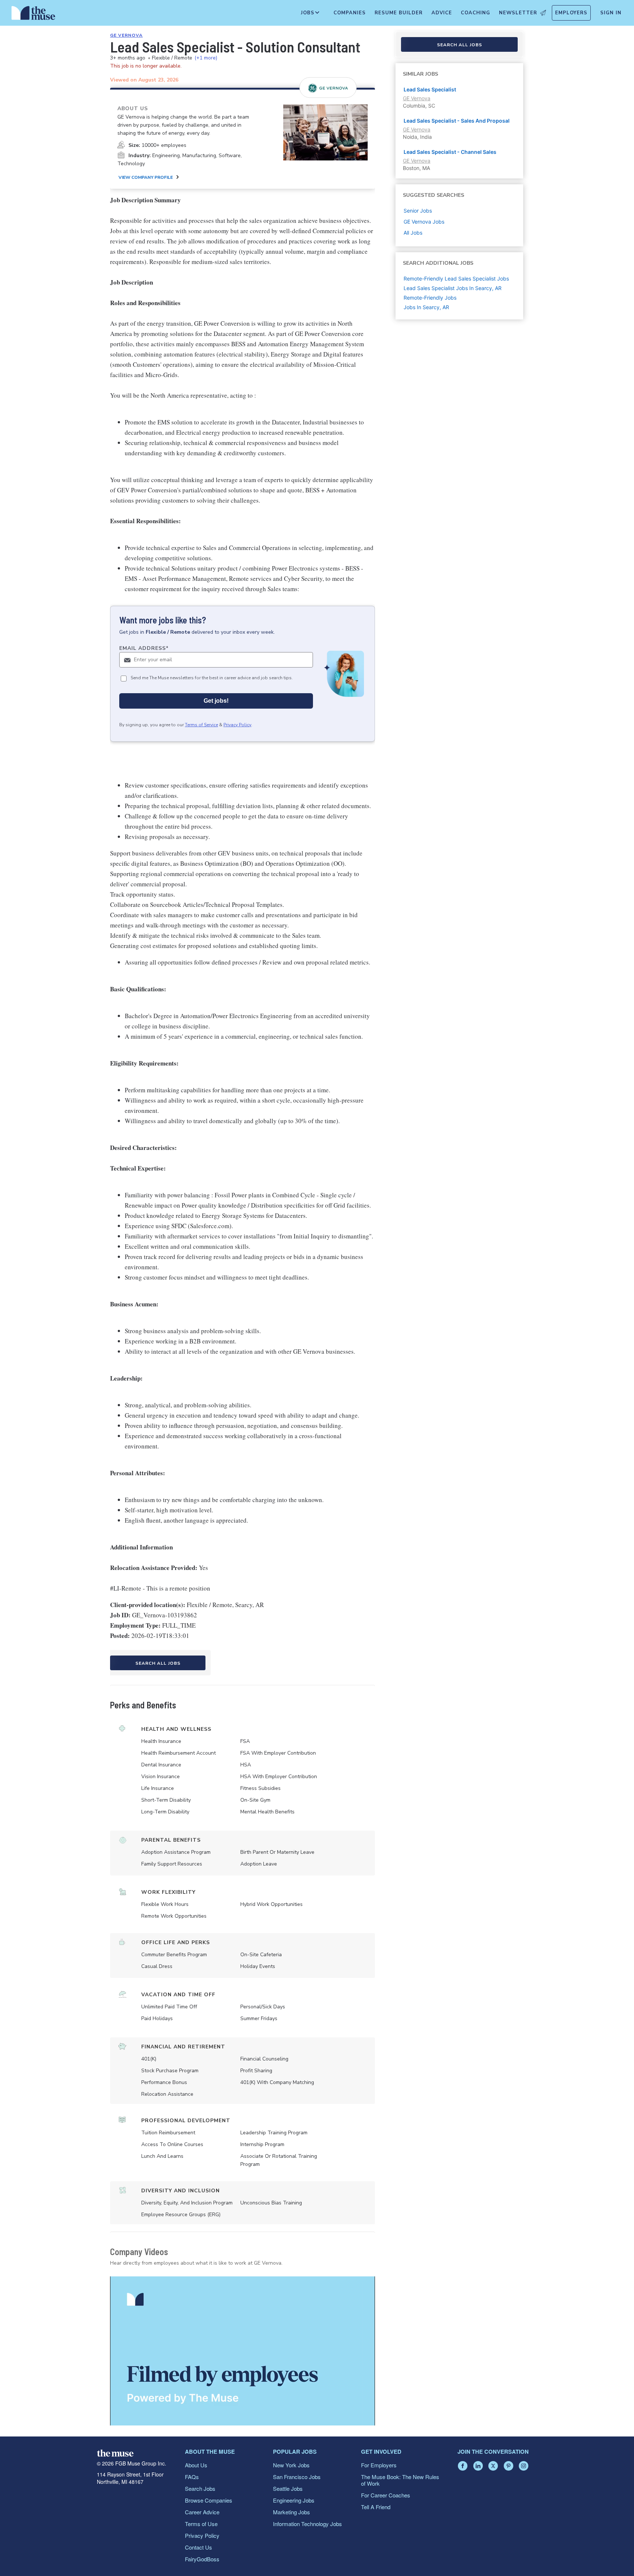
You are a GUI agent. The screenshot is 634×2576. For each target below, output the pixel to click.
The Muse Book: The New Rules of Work (400, 2480)
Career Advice (202, 2512)
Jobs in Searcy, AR (426, 307)
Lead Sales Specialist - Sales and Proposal (457, 121)
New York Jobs (291, 2465)
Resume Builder (399, 13)
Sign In (611, 13)
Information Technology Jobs (307, 2524)
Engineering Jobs (294, 2500)
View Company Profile (146, 177)
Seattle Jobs (288, 2488)
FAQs (192, 2477)
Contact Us (198, 2547)
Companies (350, 13)
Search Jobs (200, 2488)
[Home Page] (33, 15)
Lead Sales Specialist (430, 89)
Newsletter (518, 13)
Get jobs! (216, 701)
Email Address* (144, 648)
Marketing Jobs (292, 2512)
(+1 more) (206, 58)
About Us (196, 2465)
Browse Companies (209, 2500)
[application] (243, 2351)
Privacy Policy (237, 725)
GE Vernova (126, 35)
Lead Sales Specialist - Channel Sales (450, 152)
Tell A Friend (376, 2507)
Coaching (475, 13)
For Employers (379, 2465)
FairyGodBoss (202, 2559)
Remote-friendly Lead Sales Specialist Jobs (456, 278)
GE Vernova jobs (424, 222)
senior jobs (418, 211)
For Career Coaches (386, 2495)
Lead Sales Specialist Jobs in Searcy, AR (453, 288)
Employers (571, 13)
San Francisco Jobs (297, 2477)
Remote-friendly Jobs (430, 298)
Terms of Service (201, 725)
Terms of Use (201, 2524)
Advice (442, 13)
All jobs (413, 233)
